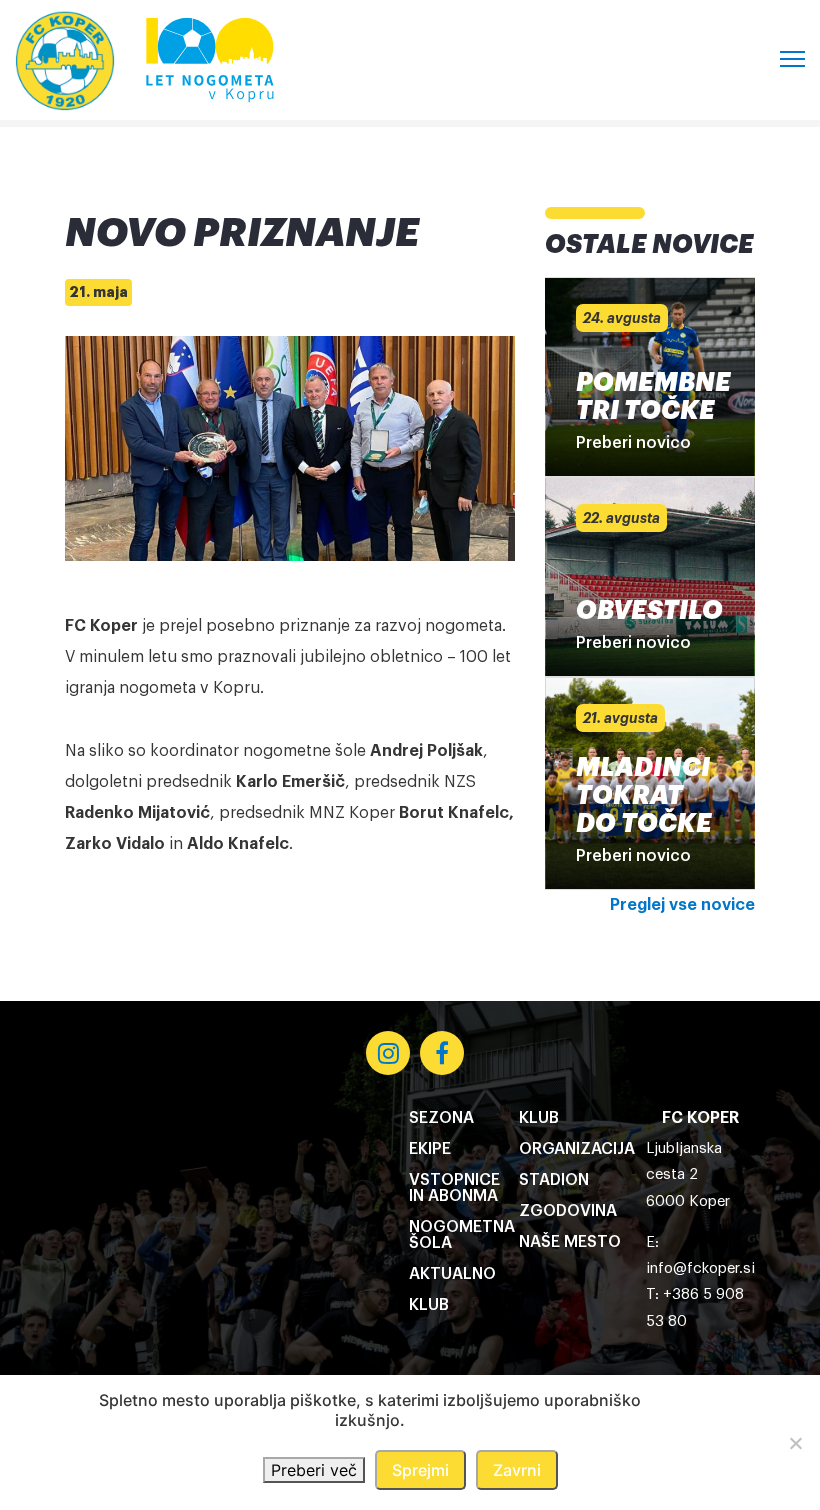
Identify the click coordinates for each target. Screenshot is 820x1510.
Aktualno (452, 1274)
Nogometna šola (462, 1235)
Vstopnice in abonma (454, 1188)
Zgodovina (568, 1211)
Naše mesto (570, 1242)
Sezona (441, 1118)
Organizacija (577, 1149)
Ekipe (430, 1149)
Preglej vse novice (682, 905)
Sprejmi (420, 1470)
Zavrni (517, 1470)
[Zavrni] (795, 1443)
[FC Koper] (65, 60)
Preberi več (314, 1470)
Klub (429, 1305)
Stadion (554, 1180)
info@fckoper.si (700, 1268)
